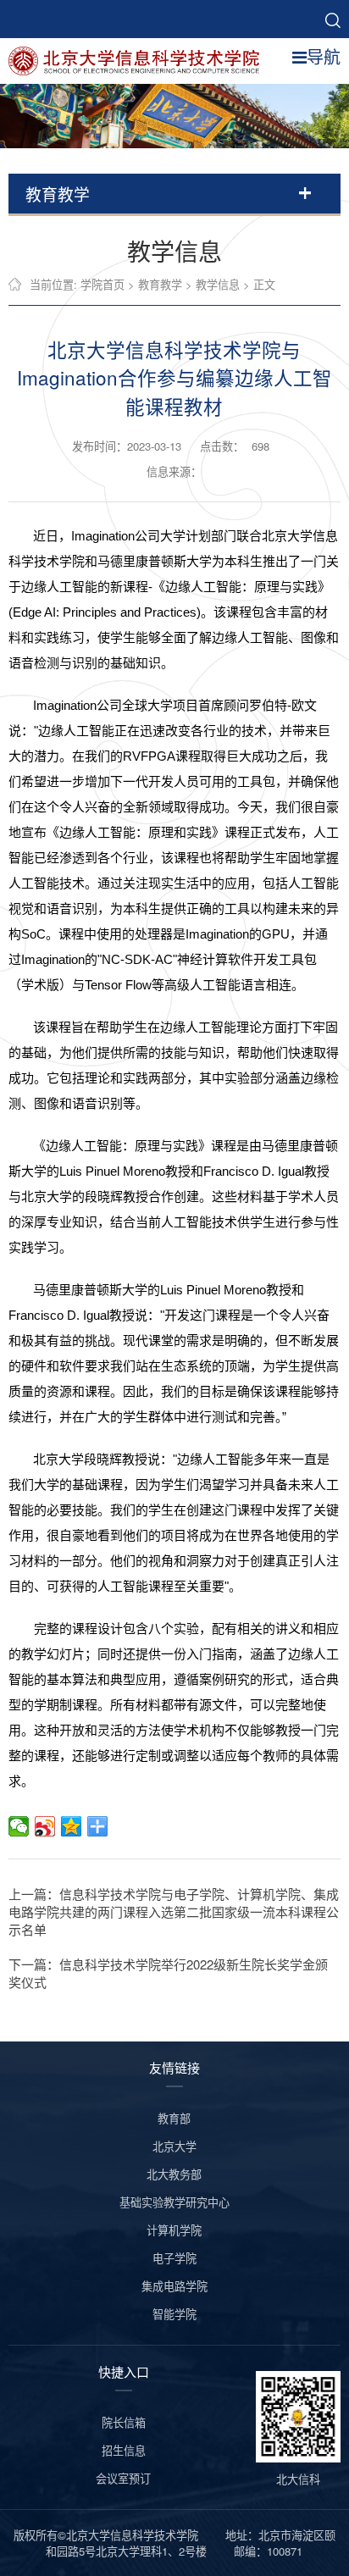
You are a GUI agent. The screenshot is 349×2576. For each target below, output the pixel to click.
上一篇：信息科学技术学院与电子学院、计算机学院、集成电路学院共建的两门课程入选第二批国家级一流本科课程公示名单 (174, 1911)
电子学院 (174, 2258)
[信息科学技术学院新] (140, 59)
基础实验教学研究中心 (174, 2202)
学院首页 (102, 284)
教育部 (174, 2118)
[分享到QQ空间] (72, 1826)
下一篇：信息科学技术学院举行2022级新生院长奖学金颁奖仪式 (168, 1973)
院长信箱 (124, 2422)
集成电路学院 (174, 2286)
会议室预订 (123, 2478)
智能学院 (174, 2314)
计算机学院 (174, 2230)
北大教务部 (174, 2174)
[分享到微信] (19, 1826)
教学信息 (218, 284)
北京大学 (174, 2146)
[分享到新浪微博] (45, 1826)
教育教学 (160, 284)
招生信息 (124, 2450)
